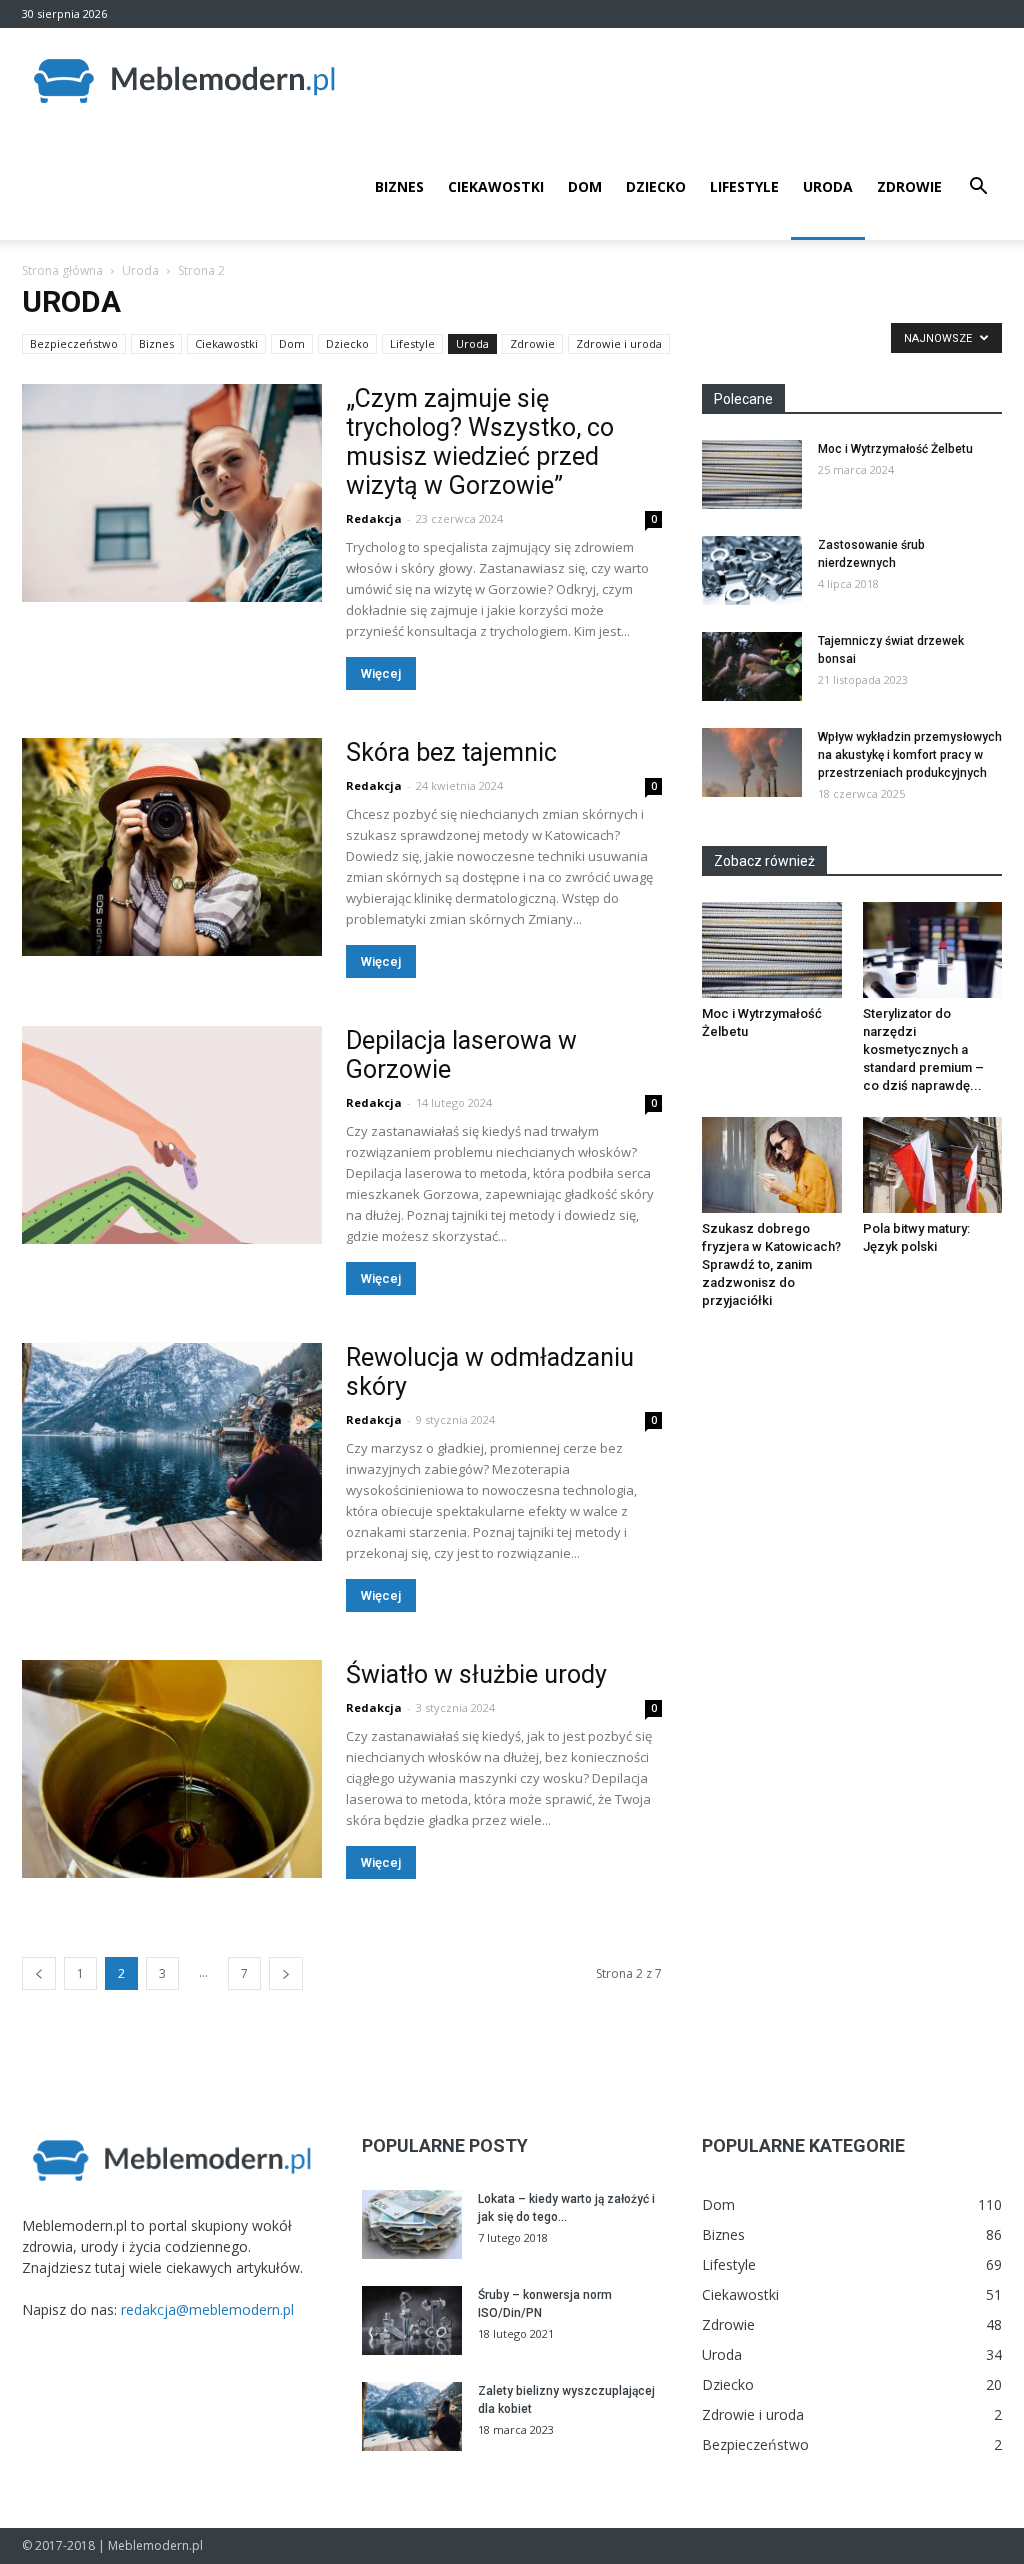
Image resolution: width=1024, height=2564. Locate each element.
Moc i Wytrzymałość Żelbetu (895, 449)
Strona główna (62, 270)
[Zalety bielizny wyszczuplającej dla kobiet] (412, 2416)
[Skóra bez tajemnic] (172, 847)
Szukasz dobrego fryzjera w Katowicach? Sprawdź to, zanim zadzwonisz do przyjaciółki (771, 1264)
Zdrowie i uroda (619, 343)
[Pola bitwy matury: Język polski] (933, 1165)
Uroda (828, 186)
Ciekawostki (496, 186)
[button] (978, 188)
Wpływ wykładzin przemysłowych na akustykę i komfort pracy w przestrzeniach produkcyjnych (910, 755)
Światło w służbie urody (476, 1674)
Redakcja (374, 518)
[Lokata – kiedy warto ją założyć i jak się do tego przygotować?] (412, 2224)
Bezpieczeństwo (74, 343)
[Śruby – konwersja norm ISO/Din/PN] (412, 2320)
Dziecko (656, 186)
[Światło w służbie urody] (172, 1769)
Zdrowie (909, 186)
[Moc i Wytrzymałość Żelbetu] (752, 474)
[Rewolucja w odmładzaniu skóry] (172, 1452)
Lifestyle (744, 186)
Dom (585, 186)
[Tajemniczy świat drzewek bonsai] (752, 666)
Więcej (381, 673)
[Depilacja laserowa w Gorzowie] (172, 1135)
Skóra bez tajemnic (451, 752)
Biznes (399, 186)
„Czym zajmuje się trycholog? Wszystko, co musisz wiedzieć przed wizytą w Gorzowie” (480, 442)
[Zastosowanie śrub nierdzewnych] (752, 570)
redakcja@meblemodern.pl (207, 2309)
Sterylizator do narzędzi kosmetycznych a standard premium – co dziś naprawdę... (923, 1049)
